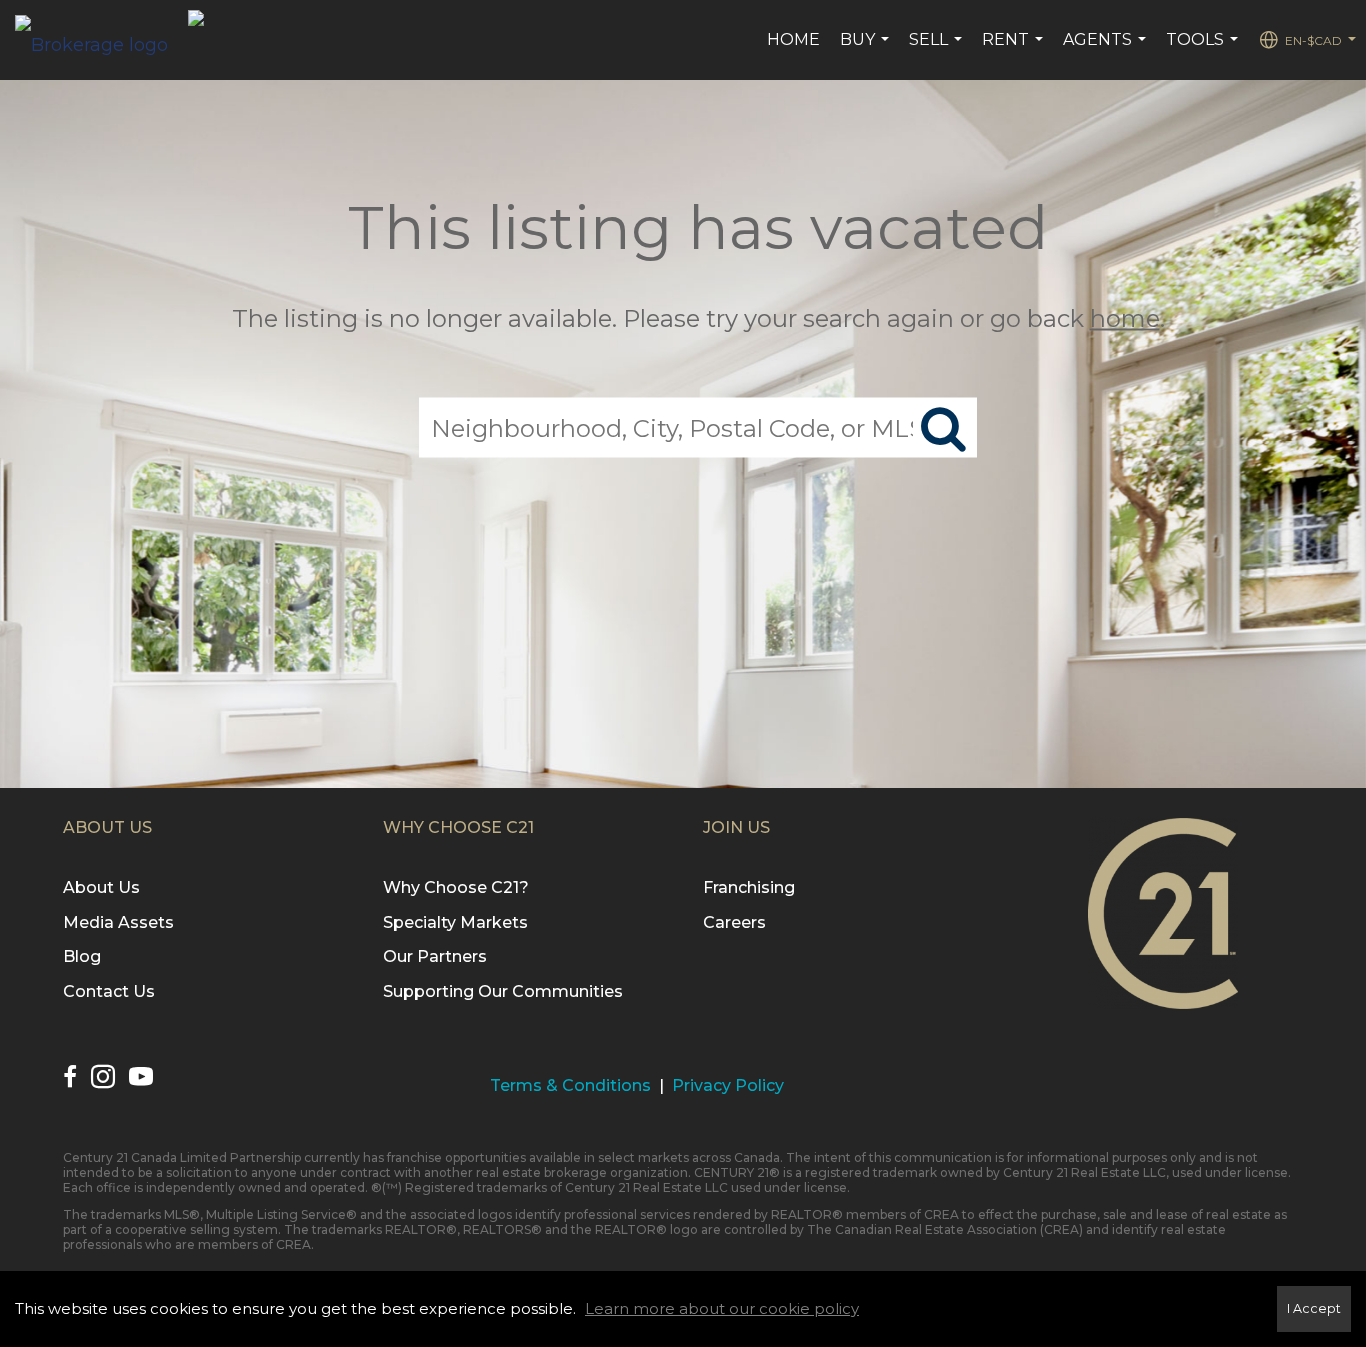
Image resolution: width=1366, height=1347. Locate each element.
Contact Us (109, 991)
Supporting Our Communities (503, 991)
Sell (938, 50)
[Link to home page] (101, 40)
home (1125, 318)
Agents (1107, 50)
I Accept (1314, 1308)
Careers (734, 922)
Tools (1204, 50)
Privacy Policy (728, 1085)
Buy (867, 50)
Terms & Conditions (570, 1085)
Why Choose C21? (456, 887)
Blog (82, 956)
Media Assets (118, 922)
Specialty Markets (455, 922)
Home (793, 39)
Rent (1015, 50)
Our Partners (435, 956)
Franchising (749, 887)
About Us (101, 887)
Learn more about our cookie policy (722, 1308)
